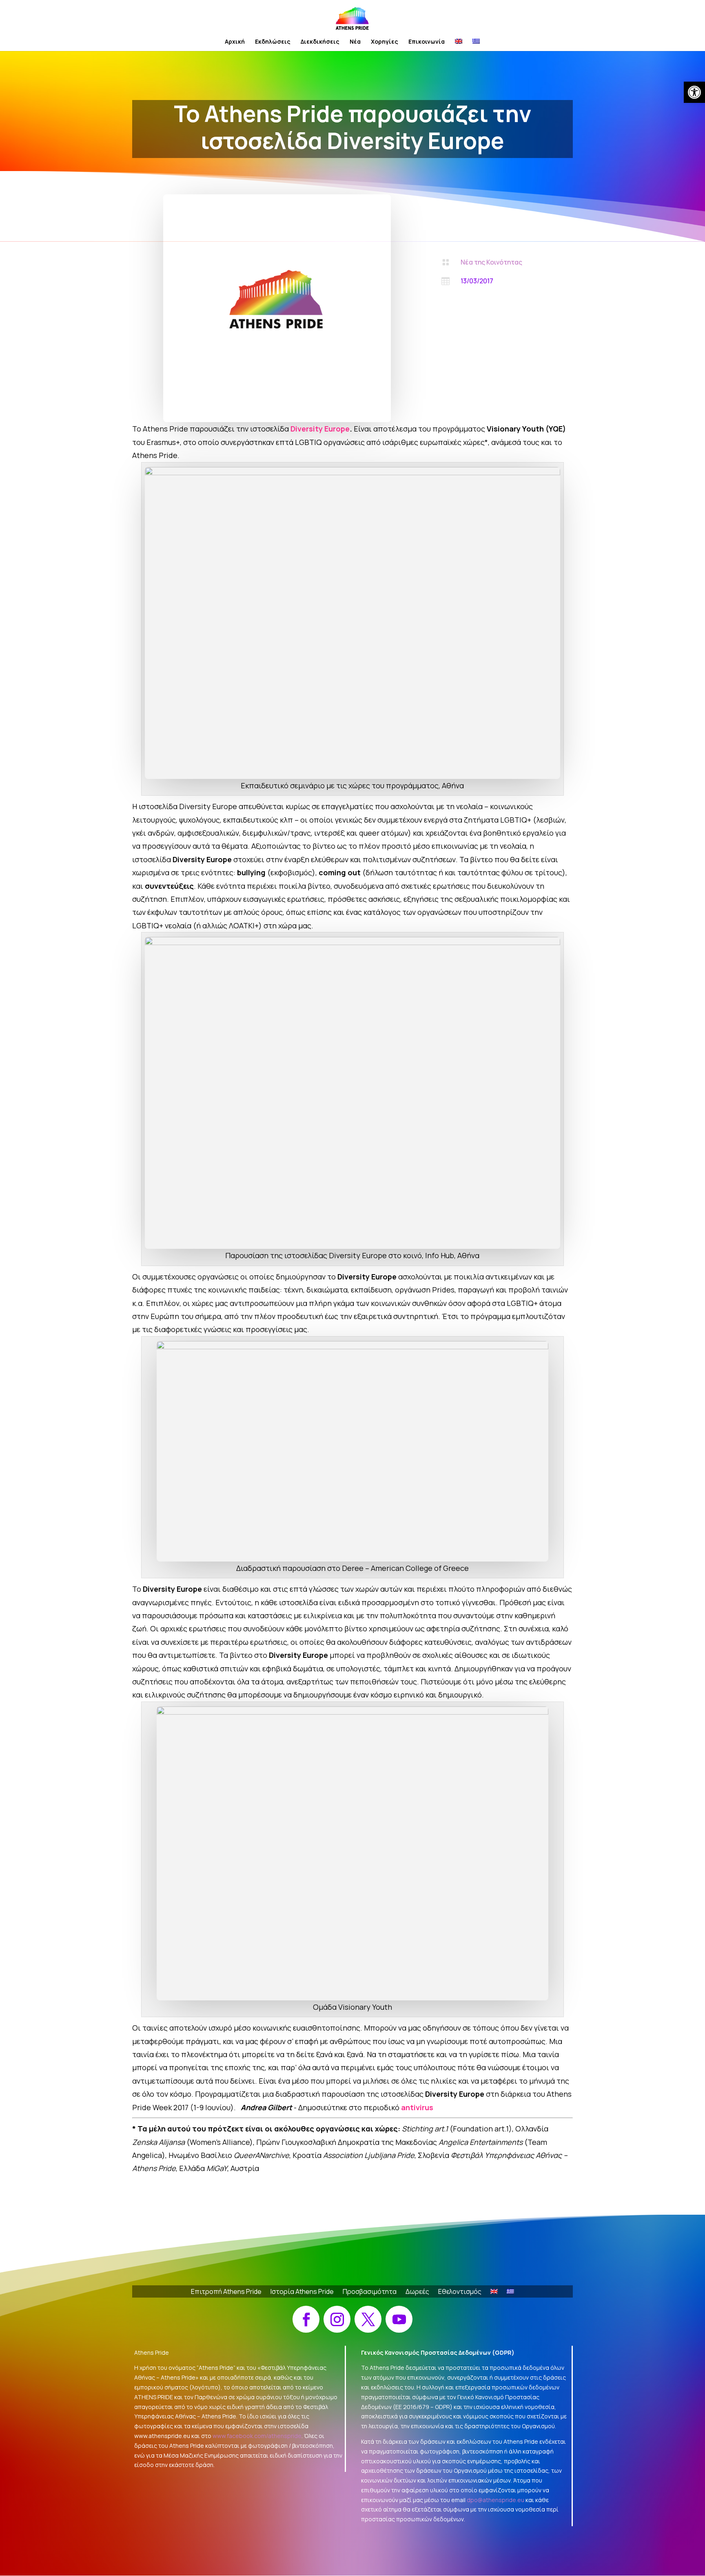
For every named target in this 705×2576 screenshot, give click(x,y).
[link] (694, 92)
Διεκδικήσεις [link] (320, 42)
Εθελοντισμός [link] (460, 2292)
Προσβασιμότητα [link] (370, 2292)
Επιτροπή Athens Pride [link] (226, 2292)
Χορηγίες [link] (385, 42)
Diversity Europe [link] (320, 429)
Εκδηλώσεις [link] (273, 42)
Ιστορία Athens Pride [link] (302, 2292)
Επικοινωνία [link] (427, 42)
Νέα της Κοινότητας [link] (491, 262)
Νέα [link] (355, 42)
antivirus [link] (417, 2107)
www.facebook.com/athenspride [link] (257, 2436)
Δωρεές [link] (417, 2292)
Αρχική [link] (235, 42)
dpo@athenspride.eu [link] (495, 2500)
